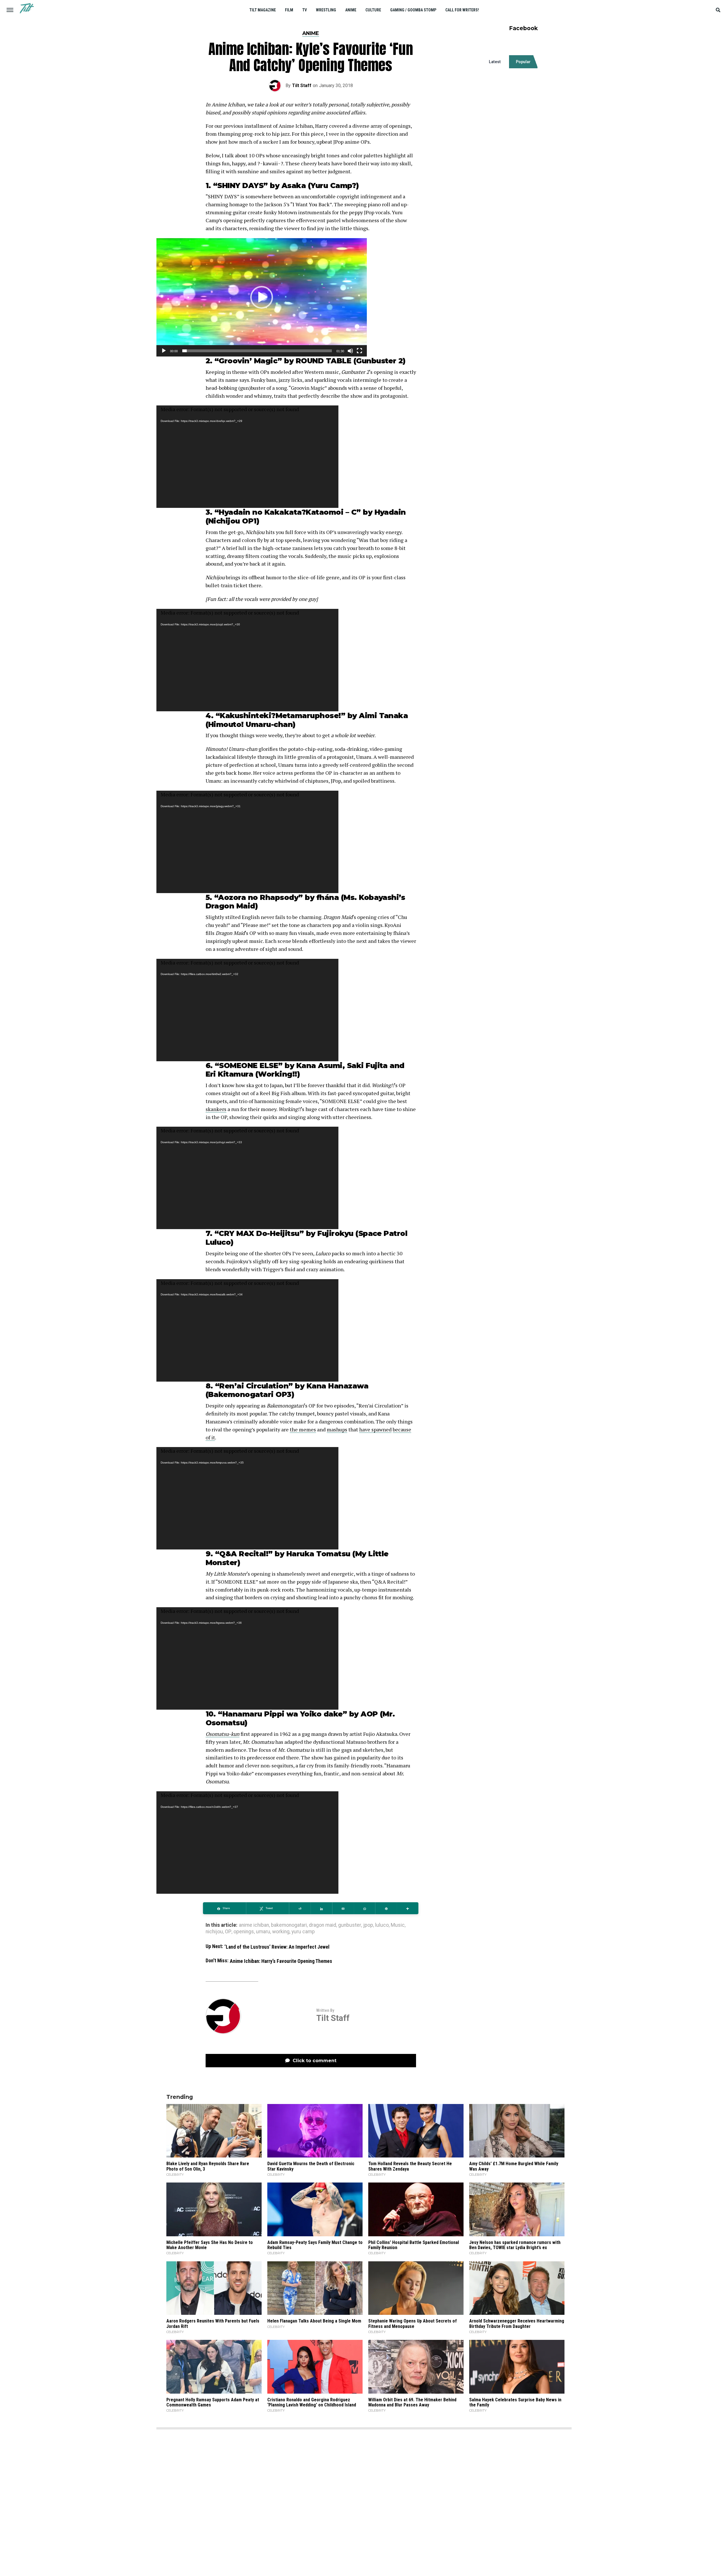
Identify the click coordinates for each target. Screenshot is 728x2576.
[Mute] (350, 351)
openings (244, 1932)
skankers (216, 1109)
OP (228, 1932)
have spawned (375, 1429)
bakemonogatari (289, 1925)
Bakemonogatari (241, 1394)
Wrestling (326, 10)
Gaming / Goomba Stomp (413, 10)
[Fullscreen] (359, 351)
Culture (373, 10)
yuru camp (303, 1932)
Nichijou (224, 521)
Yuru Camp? (333, 185)
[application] (262, 297)
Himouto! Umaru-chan (250, 724)
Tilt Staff (302, 85)
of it (210, 1437)
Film (289, 10)
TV (305, 10)
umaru (263, 1932)
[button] (262, 297)
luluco (382, 1925)
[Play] (164, 351)
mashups (337, 1429)
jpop (368, 1925)
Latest (495, 62)
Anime (351, 10)
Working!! (277, 1074)
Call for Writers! (462, 10)
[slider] (257, 351)
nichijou (214, 1932)
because (402, 1429)
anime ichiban (254, 1925)
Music (398, 1925)
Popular (523, 62)
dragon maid (322, 1925)
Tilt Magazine (263, 10)
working (281, 1932)
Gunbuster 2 (379, 361)
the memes (303, 1429)
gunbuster (350, 1925)
